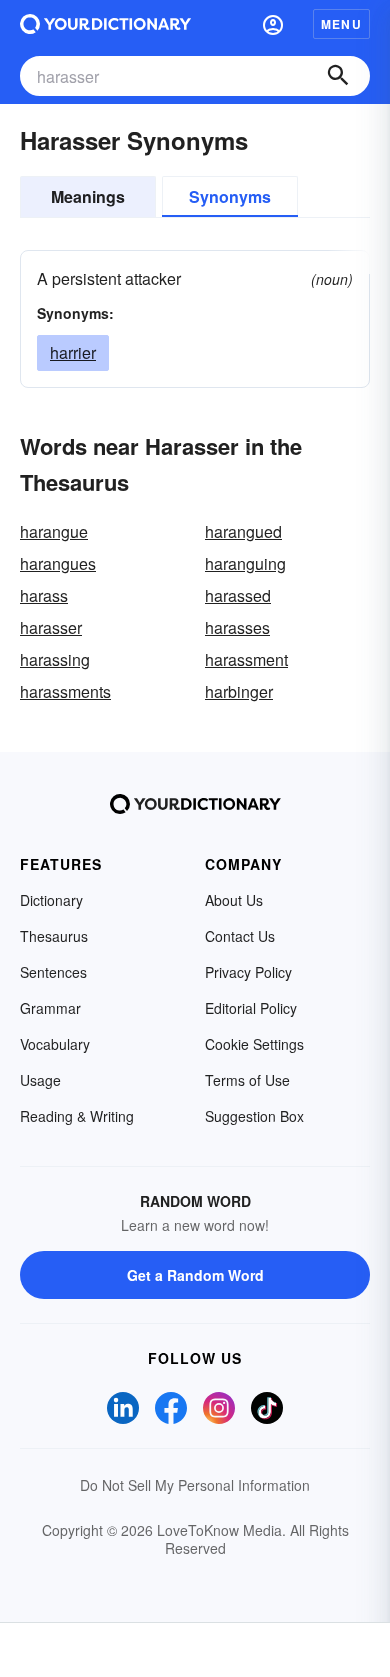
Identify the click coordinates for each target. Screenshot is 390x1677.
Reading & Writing (77, 1116)
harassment (246, 659)
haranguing (245, 563)
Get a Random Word (195, 1275)
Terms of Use (247, 1080)
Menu (341, 24)
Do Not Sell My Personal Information (195, 1485)
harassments (65, 691)
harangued (243, 531)
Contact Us (240, 936)
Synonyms (230, 196)
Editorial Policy (251, 1008)
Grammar (50, 1008)
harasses (237, 627)
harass (44, 595)
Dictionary (51, 900)
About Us (234, 900)
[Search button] (338, 76)
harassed (238, 595)
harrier (73, 352)
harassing (55, 659)
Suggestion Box (254, 1116)
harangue (54, 531)
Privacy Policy (248, 972)
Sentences (53, 972)
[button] (273, 24)
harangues (58, 563)
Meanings (88, 196)
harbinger (239, 691)
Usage (40, 1080)
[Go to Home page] (105, 24)
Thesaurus (54, 936)
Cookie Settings (254, 1044)
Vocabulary (55, 1044)
